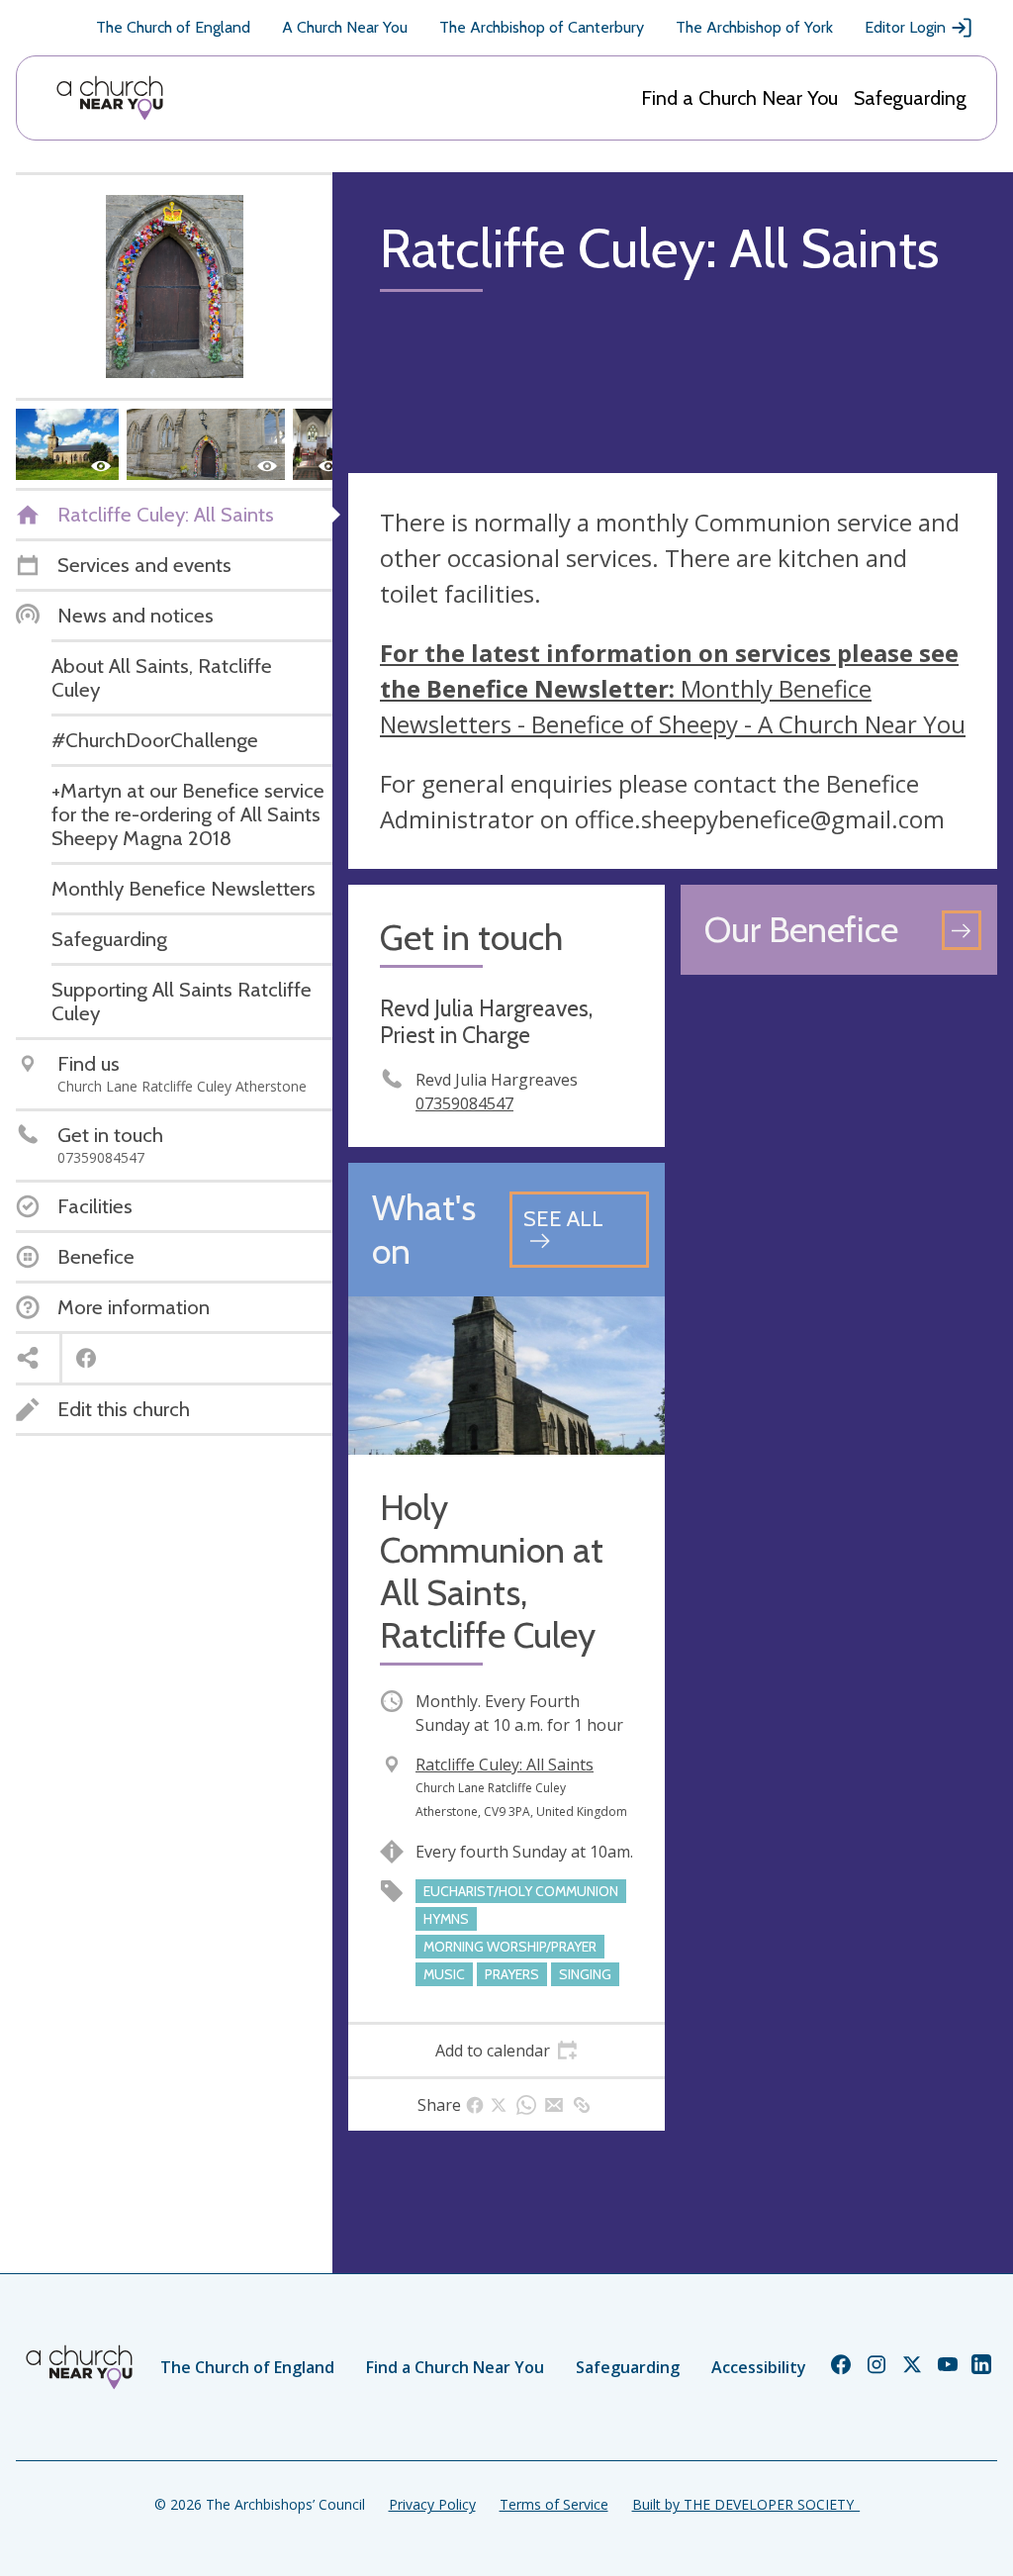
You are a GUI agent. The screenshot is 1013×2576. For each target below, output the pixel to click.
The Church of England (173, 27)
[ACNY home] (110, 98)
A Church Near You (345, 27)
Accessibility (759, 2367)
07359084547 (464, 1103)
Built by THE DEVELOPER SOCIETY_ (746, 2504)
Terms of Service (554, 2504)
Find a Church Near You (739, 98)
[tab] (506, 2051)
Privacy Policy (432, 2504)
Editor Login (905, 27)
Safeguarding (910, 98)
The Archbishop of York (754, 27)
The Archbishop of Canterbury (542, 27)
